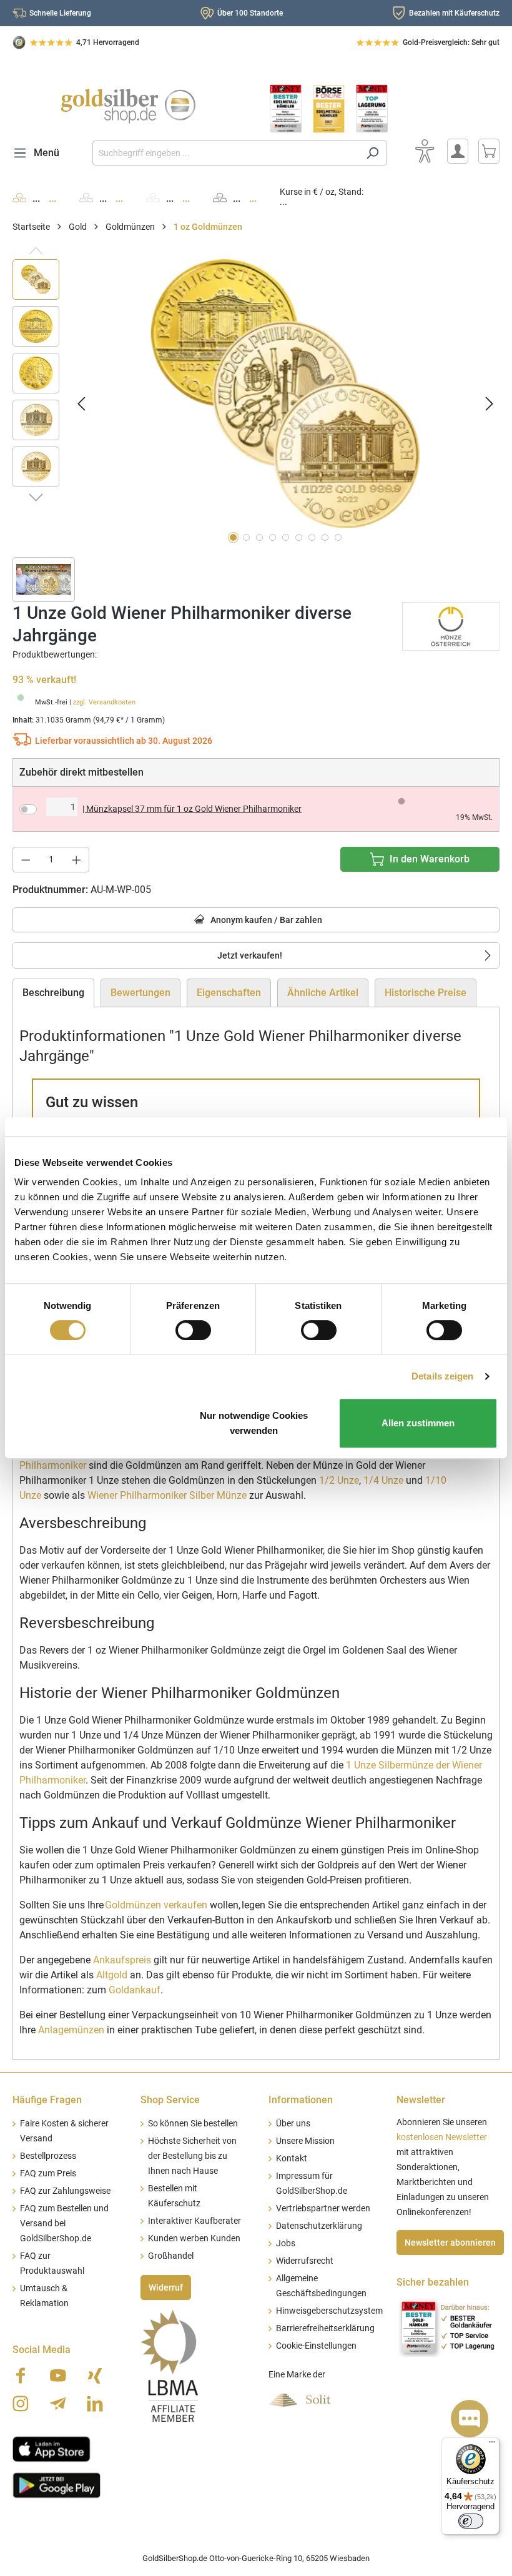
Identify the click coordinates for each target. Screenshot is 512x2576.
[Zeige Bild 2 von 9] (246, 537)
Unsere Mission (305, 2141)
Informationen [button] (301, 2100)
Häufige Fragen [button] (47, 2100)
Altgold (112, 1975)
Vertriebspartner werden (323, 2208)
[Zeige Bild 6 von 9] (299, 537)
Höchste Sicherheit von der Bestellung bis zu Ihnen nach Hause (192, 2156)
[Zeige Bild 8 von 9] (325, 537)
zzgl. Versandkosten (104, 702)
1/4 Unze (383, 1480)
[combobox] (225, 153)
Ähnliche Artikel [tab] (323, 993)
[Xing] (95, 2376)
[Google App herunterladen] (57, 2484)
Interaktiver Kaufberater (194, 2221)
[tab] (53, 993)
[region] (256, 403)
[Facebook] (21, 2376)
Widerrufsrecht (305, 2261)
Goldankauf (135, 1990)
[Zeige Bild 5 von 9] (286, 537)
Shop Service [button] (170, 2100)
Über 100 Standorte (250, 13)
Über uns (293, 2124)
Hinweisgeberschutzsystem (329, 2311)
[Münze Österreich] (451, 625)
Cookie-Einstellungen (316, 2346)
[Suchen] (372, 153)
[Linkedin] (95, 2404)
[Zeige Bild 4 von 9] (273, 537)
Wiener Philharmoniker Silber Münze (167, 1495)
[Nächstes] (490, 403)
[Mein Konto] (458, 151)
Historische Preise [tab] (426, 993)
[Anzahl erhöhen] (77, 860)
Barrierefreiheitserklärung (325, 2328)
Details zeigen (442, 1376)
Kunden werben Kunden (194, 2238)
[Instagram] (21, 2404)
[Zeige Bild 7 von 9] (312, 537)
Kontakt (292, 2159)
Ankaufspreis (122, 1960)
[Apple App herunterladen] (52, 2447)
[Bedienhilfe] (425, 151)
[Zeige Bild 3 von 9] (259, 537)
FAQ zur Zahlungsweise (65, 2191)
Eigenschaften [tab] (229, 993)
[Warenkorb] (489, 151)
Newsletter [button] (421, 2100)
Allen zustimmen (418, 1423)
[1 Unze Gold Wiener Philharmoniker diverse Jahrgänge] (285, 393)
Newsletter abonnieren (450, 2243)
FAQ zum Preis (48, 2174)
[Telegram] (58, 2404)
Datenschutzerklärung (319, 2226)
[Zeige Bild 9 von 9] (338, 537)
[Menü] (492, 2445)
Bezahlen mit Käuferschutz (454, 13)
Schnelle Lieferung (60, 13)
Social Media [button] (42, 2350)
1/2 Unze (339, 1480)
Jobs (286, 2243)
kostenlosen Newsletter (442, 2137)
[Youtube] (58, 2376)
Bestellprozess (48, 2156)
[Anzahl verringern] (26, 860)
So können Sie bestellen (193, 2124)
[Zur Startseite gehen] (128, 106)
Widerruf (166, 2287)
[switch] (193, 1330)
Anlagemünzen (71, 2030)
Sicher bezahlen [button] (433, 2282)
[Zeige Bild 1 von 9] (233, 537)
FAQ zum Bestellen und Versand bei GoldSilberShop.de (64, 2223)
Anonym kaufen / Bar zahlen (265, 920)
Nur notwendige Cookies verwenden (254, 1423)
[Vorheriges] (81, 403)
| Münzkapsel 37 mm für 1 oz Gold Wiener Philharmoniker (192, 809)
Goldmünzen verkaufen (156, 1905)
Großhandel (171, 2256)
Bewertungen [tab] (140, 993)
